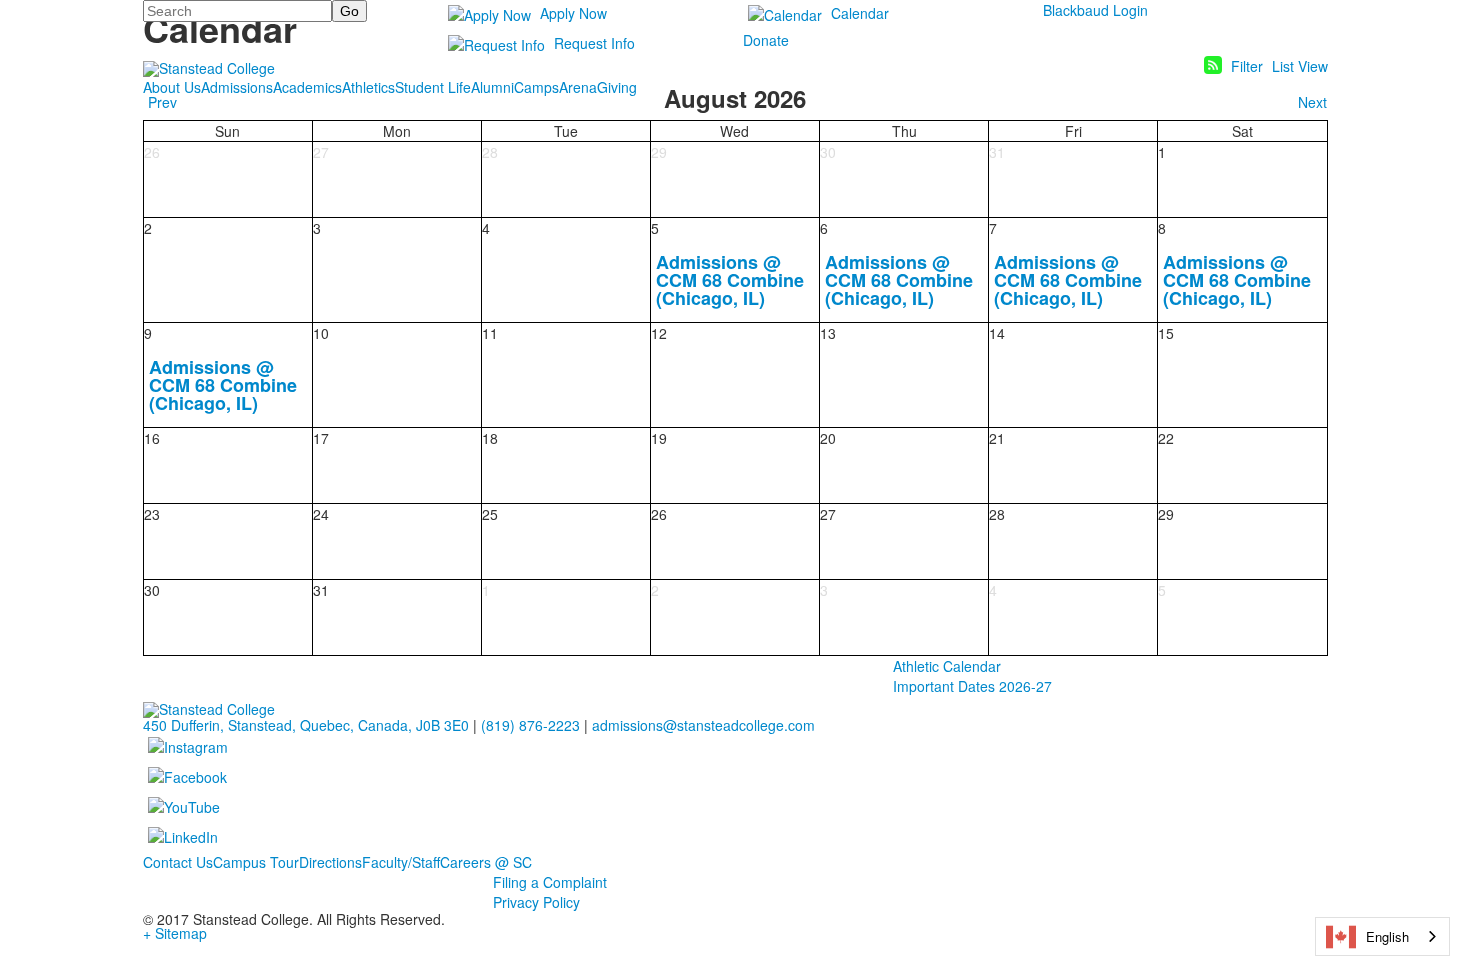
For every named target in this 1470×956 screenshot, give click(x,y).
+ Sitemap (175, 933)
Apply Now (573, 13)
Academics (307, 87)
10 (321, 333)
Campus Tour (256, 862)
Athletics (368, 87)
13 (828, 333)
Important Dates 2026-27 (972, 686)
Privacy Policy (536, 902)
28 (490, 152)
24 (321, 514)
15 (1166, 333)
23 (152, 514)
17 (321, 438)
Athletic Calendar (947, 666)
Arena (578, 87)
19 (659, 438)
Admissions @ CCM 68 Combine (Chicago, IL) (730, 280)
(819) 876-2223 (530, 725)
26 (152, 152)
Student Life (433, 87)
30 (828, 152)
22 (1166, 438)
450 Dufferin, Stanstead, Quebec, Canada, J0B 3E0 (306, 725)
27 (321, 152)
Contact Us (178, 862)
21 (997, 438)
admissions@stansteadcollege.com (703, 725)
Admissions (237, 87)
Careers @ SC (486, 862)
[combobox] (1382, 936)
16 (152, 438)
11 (490, 333)
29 (659, 152)
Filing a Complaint (550, 882)
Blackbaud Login (1095, 10)
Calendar (860, 13)
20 (828, 438)
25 (490, 514)
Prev (162, 102)
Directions (330, 862)
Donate (766, 40)
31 (997, 152)
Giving (617, 87)
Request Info (594, 43)
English (1387, 936)
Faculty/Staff (401, 862)
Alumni (492, 87)
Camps (536, 87)
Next (1312, 102)
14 (997, 333)
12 (659, 333)
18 (490, 438)
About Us (172, 87)
